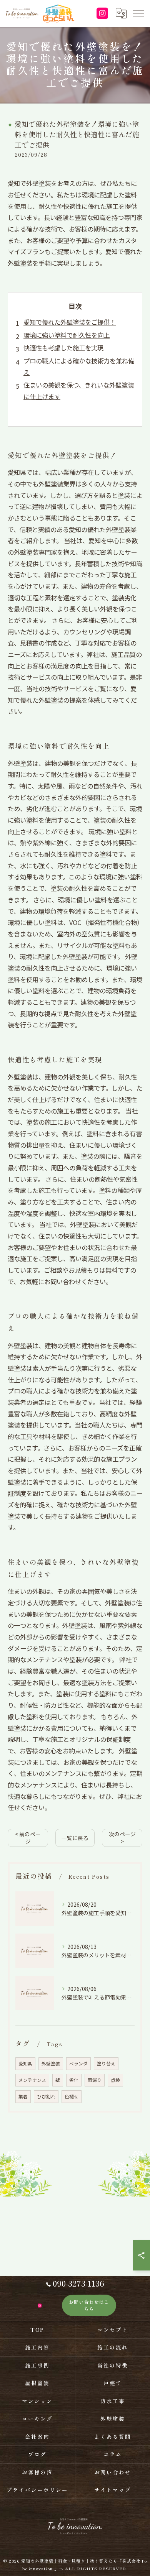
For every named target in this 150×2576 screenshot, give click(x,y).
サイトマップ (113, 2490)
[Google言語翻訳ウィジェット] (121, 13)
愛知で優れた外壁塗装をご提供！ (70, 322)
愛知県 (25, 2063)
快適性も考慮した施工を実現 (63, 348)
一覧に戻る (75, 1838)
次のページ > (122, 1838)
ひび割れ (46, 2096)
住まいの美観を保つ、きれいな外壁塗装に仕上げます (79, 391)
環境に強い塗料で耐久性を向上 (67, 335)
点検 (115, 2080)
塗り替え (106, 2063)
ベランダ (78, 2063)
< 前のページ (28, 1838)
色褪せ (72, 2096)
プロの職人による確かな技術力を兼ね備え (79, 366)
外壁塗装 (51, 2063)
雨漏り (95, 2080)
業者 (23, 2096)
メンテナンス (32, 2080)
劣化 (74, 2080)
